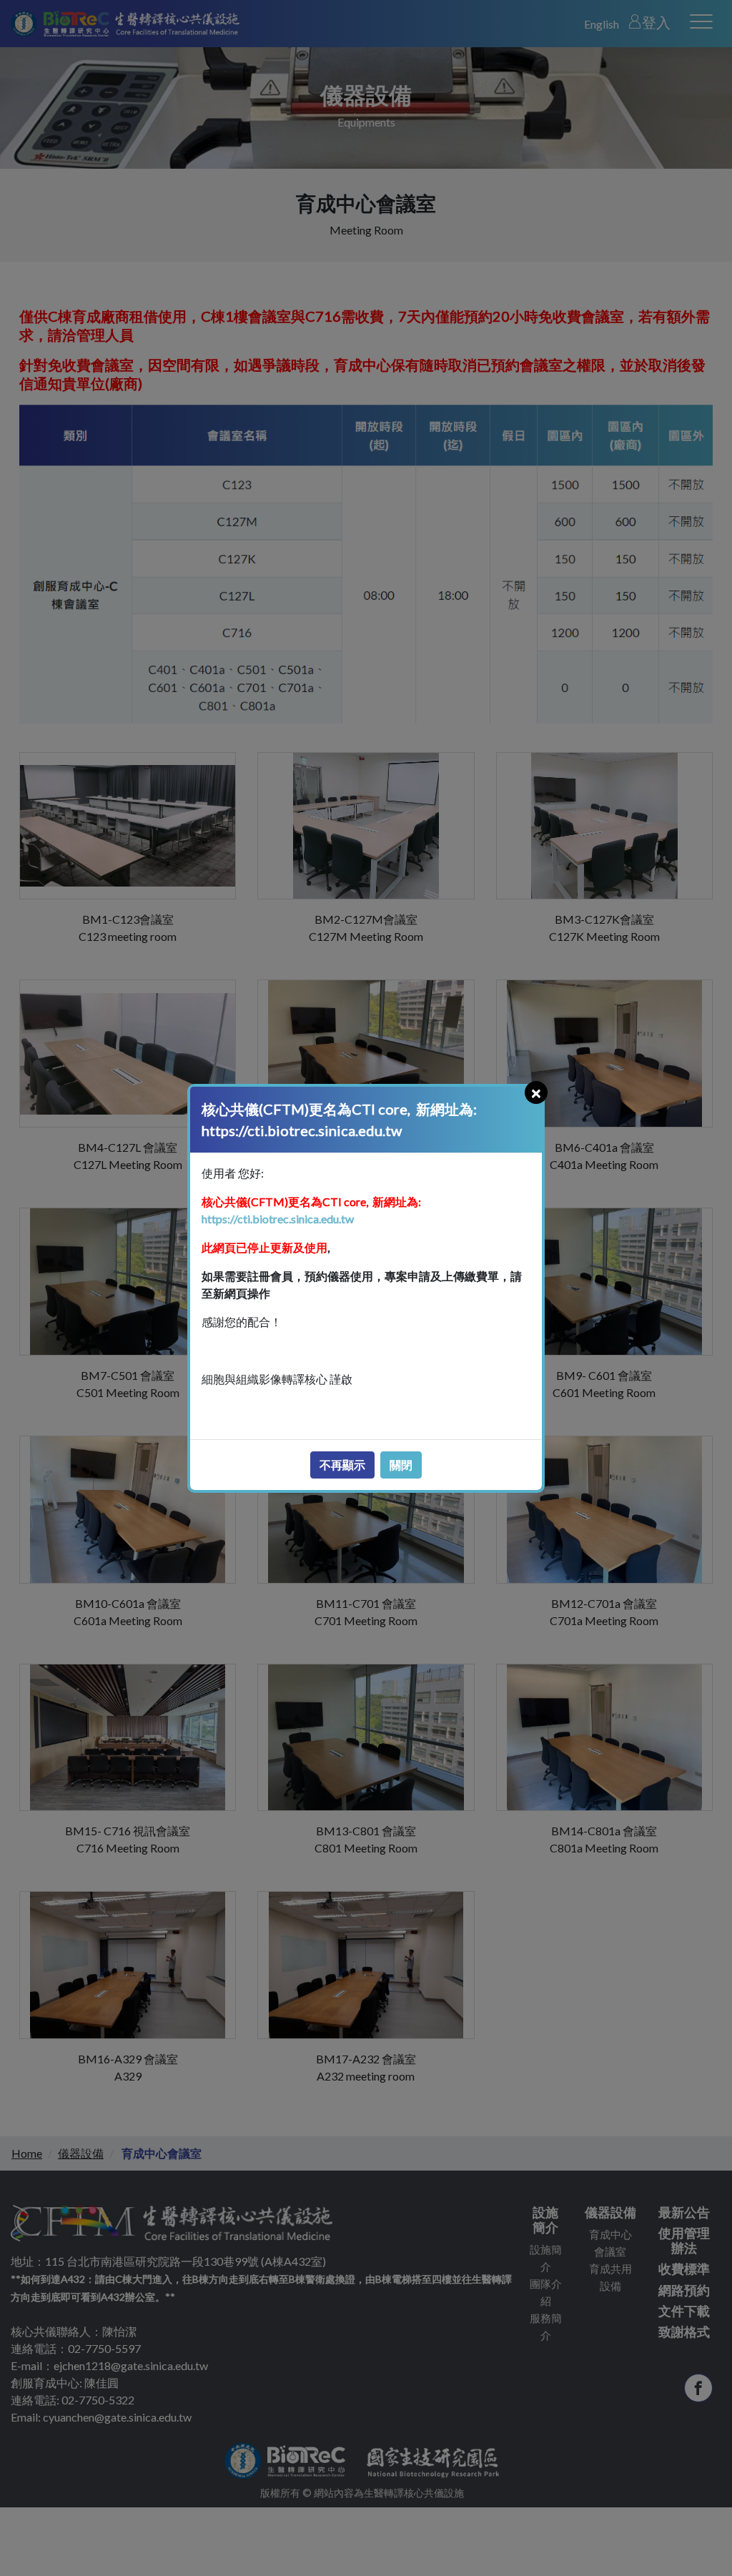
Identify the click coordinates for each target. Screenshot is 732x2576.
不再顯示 (342, 1465)
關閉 (401, 1465)
